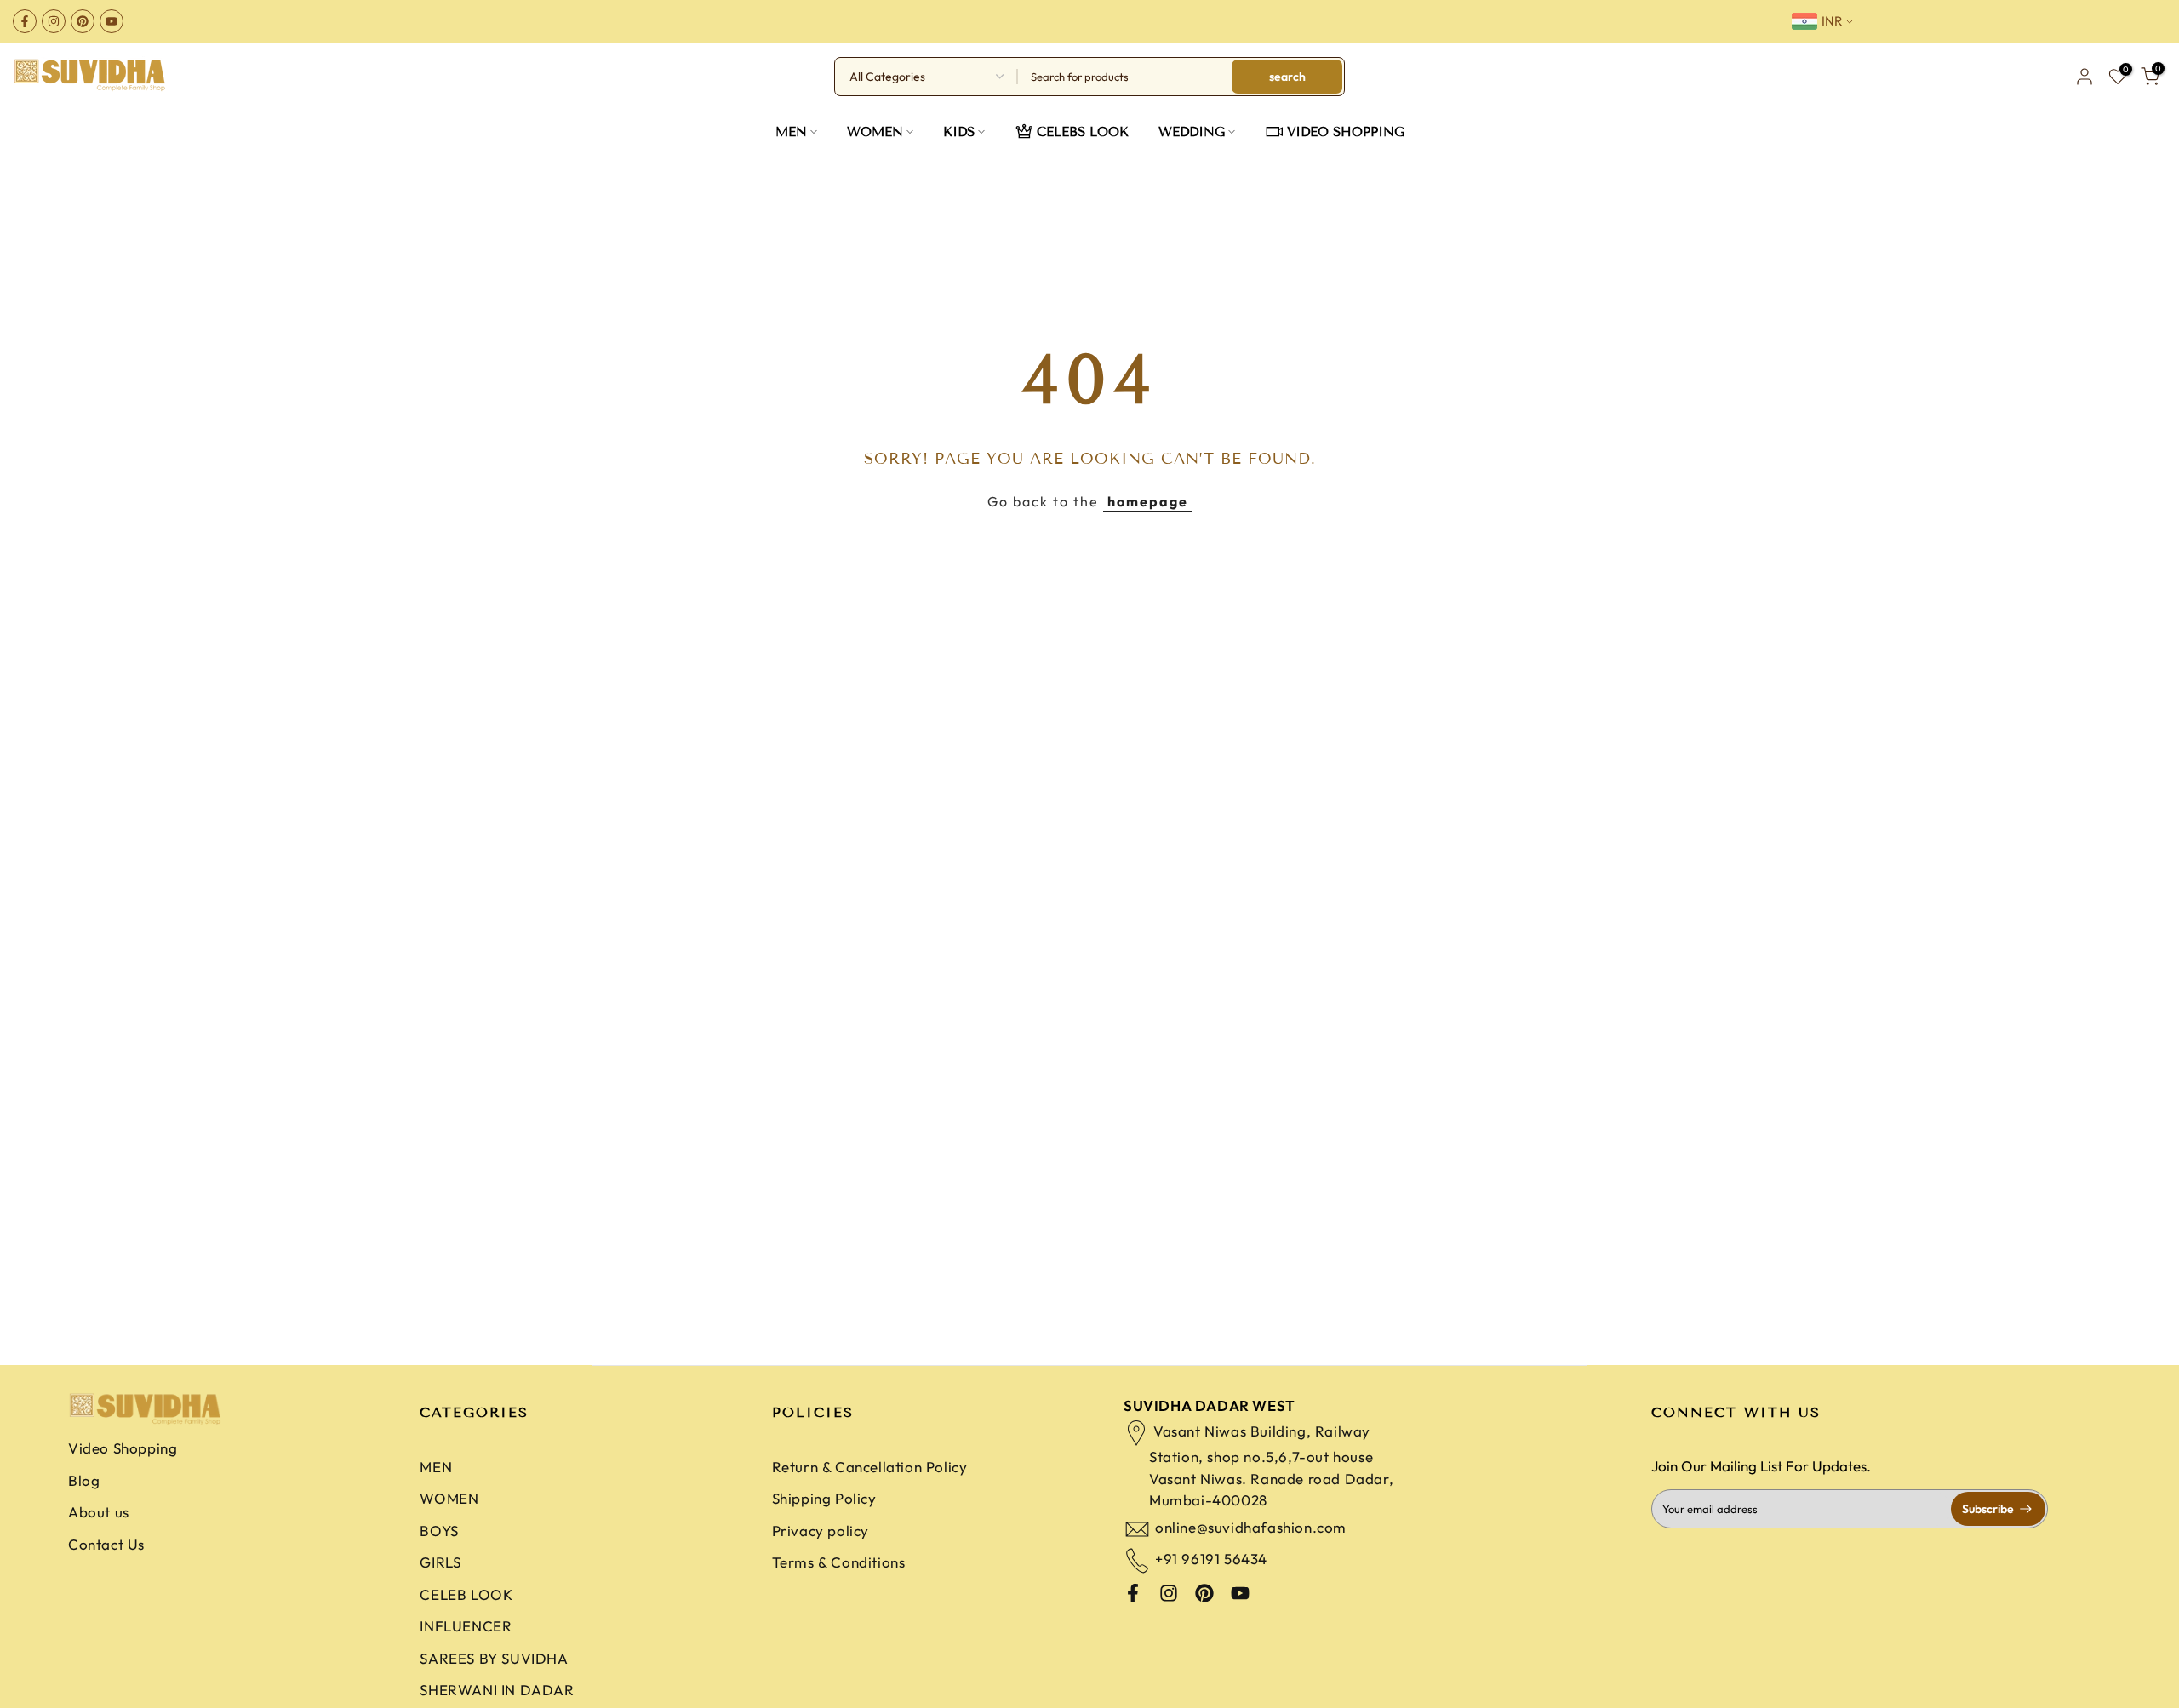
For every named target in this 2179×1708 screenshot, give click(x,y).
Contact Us (106, 1544)
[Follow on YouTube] (112, 21)
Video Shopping (123, 1448)
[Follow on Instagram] (54, 21)
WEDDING (1192, 132)
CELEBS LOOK (1083, 132)
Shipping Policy (824, 1498)
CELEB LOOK (466, 1594)
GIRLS (440, 1562)
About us (99, 1512)
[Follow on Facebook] (25, 21)
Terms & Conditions (839, 1562)
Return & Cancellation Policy (870, 1467)
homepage (1148, 501)
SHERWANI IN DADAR (497, 1690)
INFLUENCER (466, 1626)
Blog (84, 1480)
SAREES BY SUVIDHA (494, 1658)
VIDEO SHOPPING (1346, 132)
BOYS (439, 1531)
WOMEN (875, 132)
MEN (791, 132)
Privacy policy (821, 1531)
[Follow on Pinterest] (83, 21)
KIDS (959, 132)
